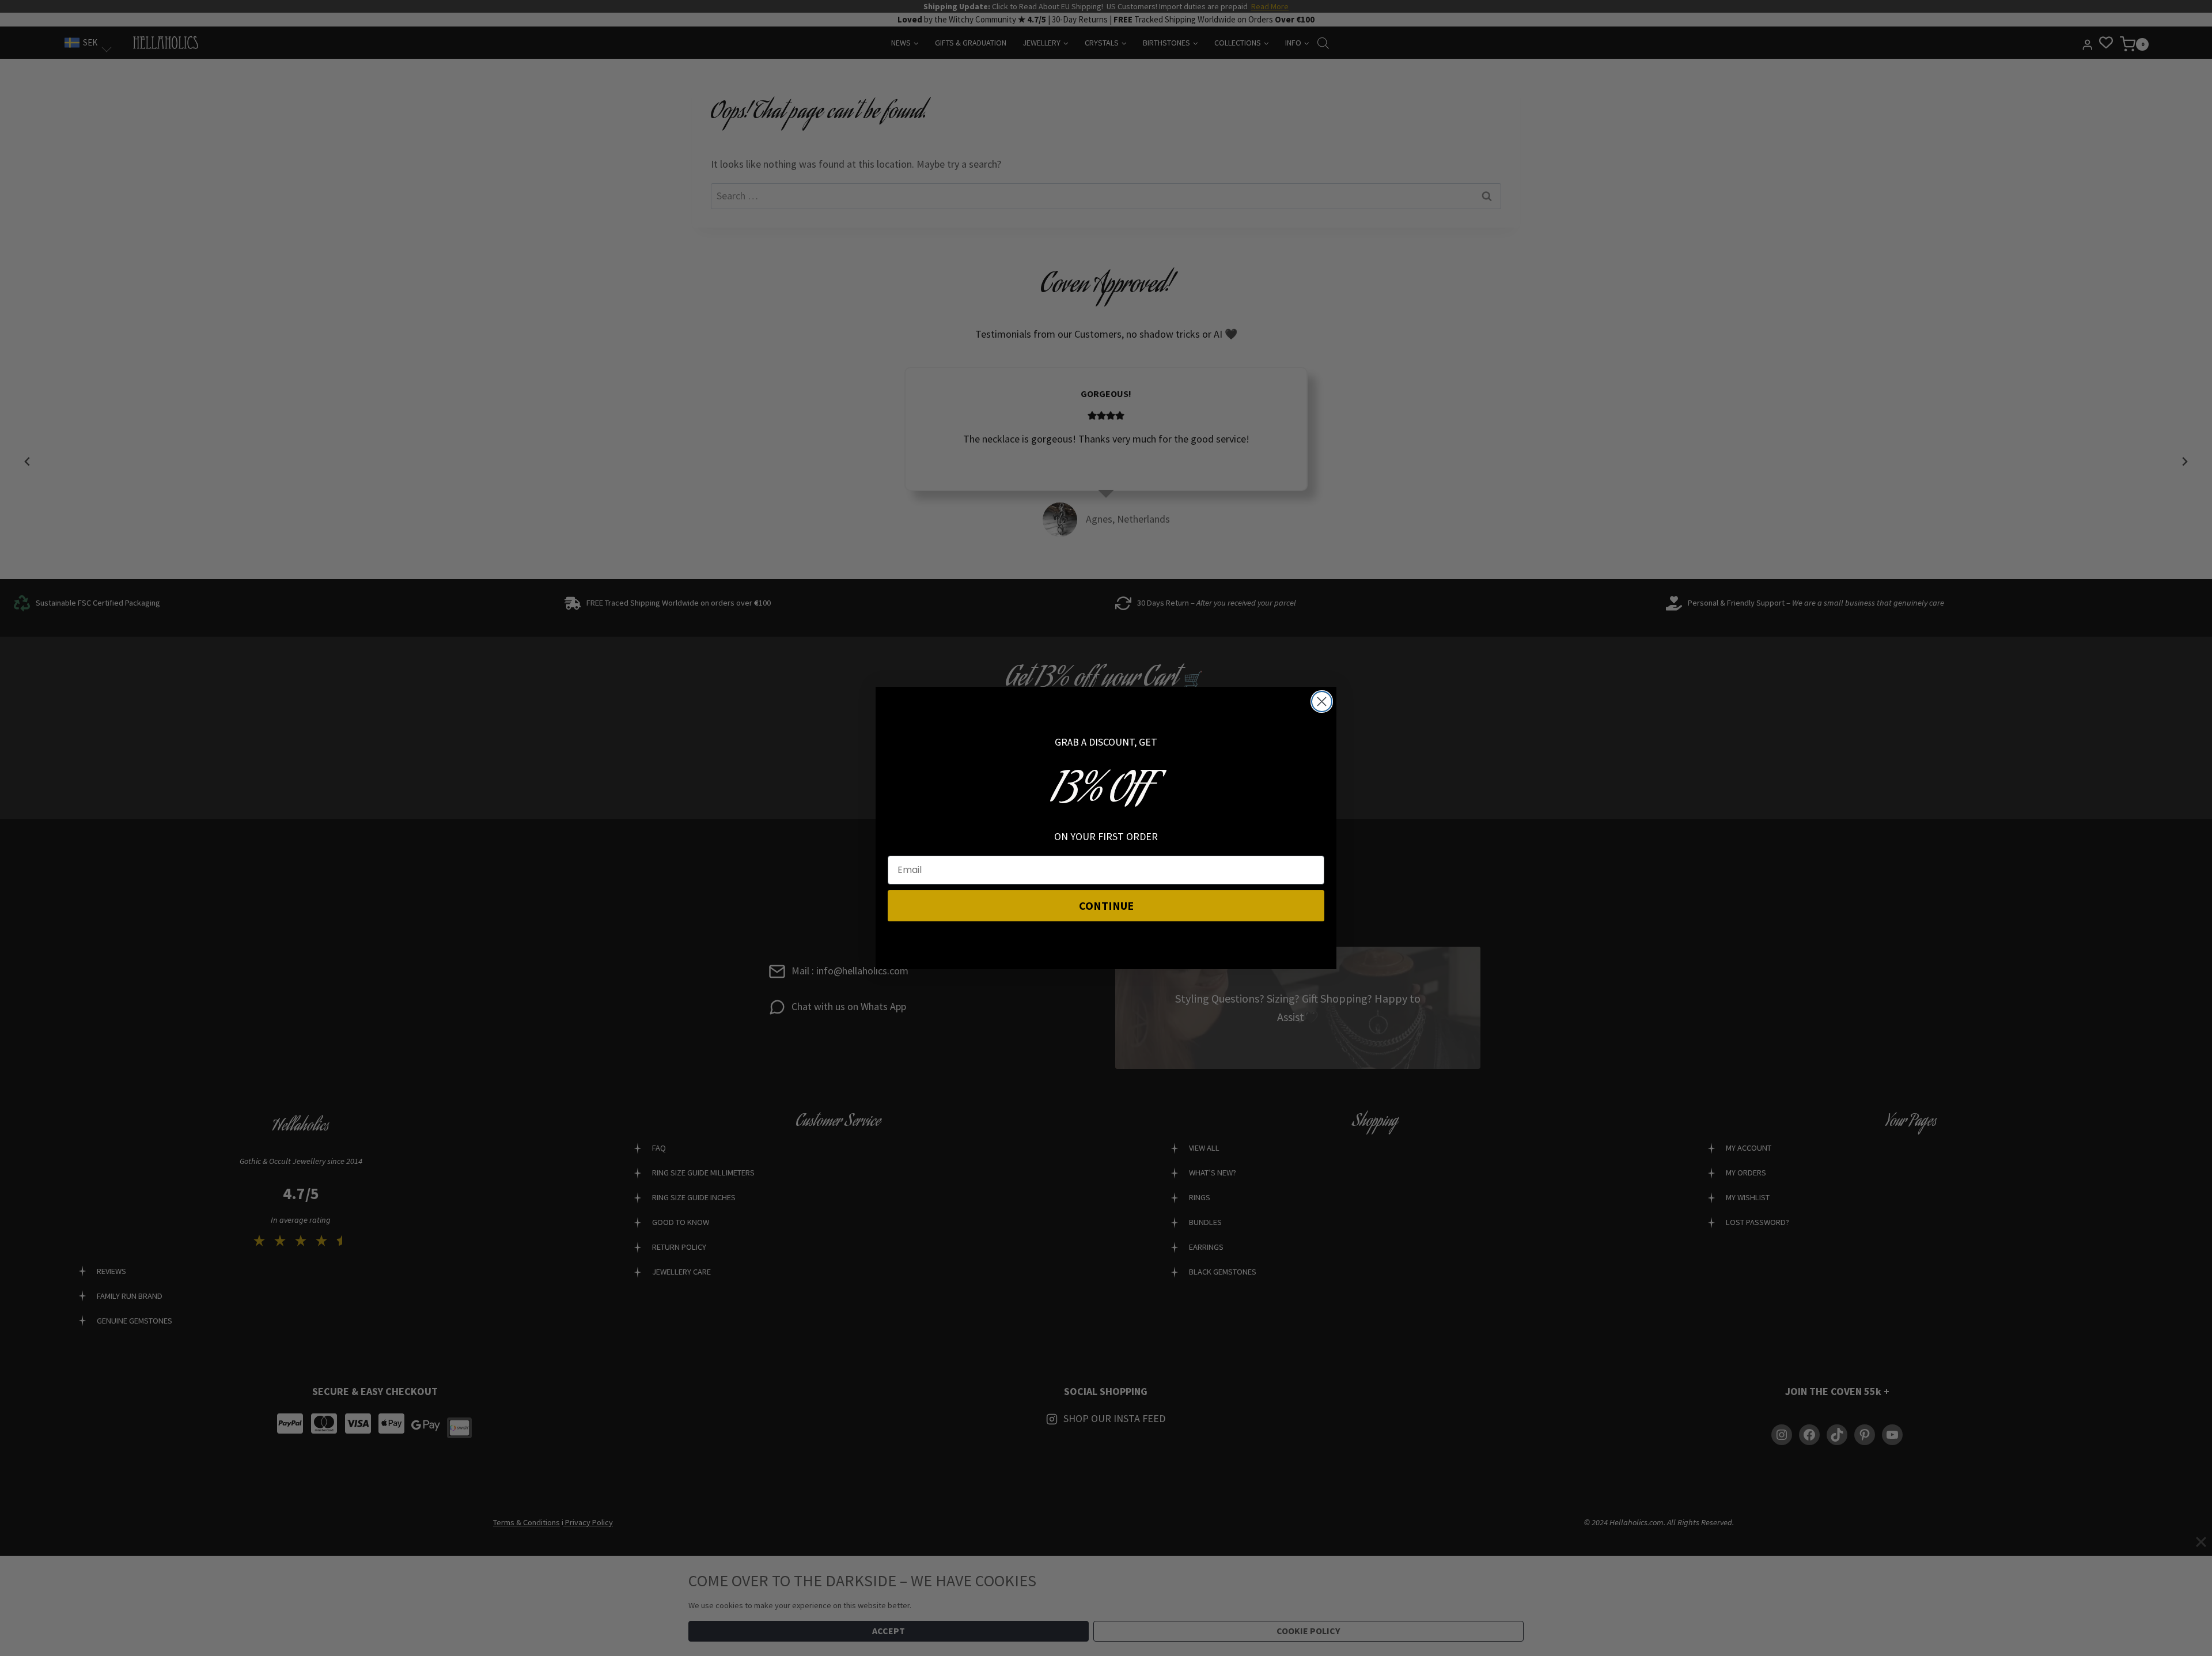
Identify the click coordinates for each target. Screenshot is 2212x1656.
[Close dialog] (1322, 702)
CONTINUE (1106, 905)
